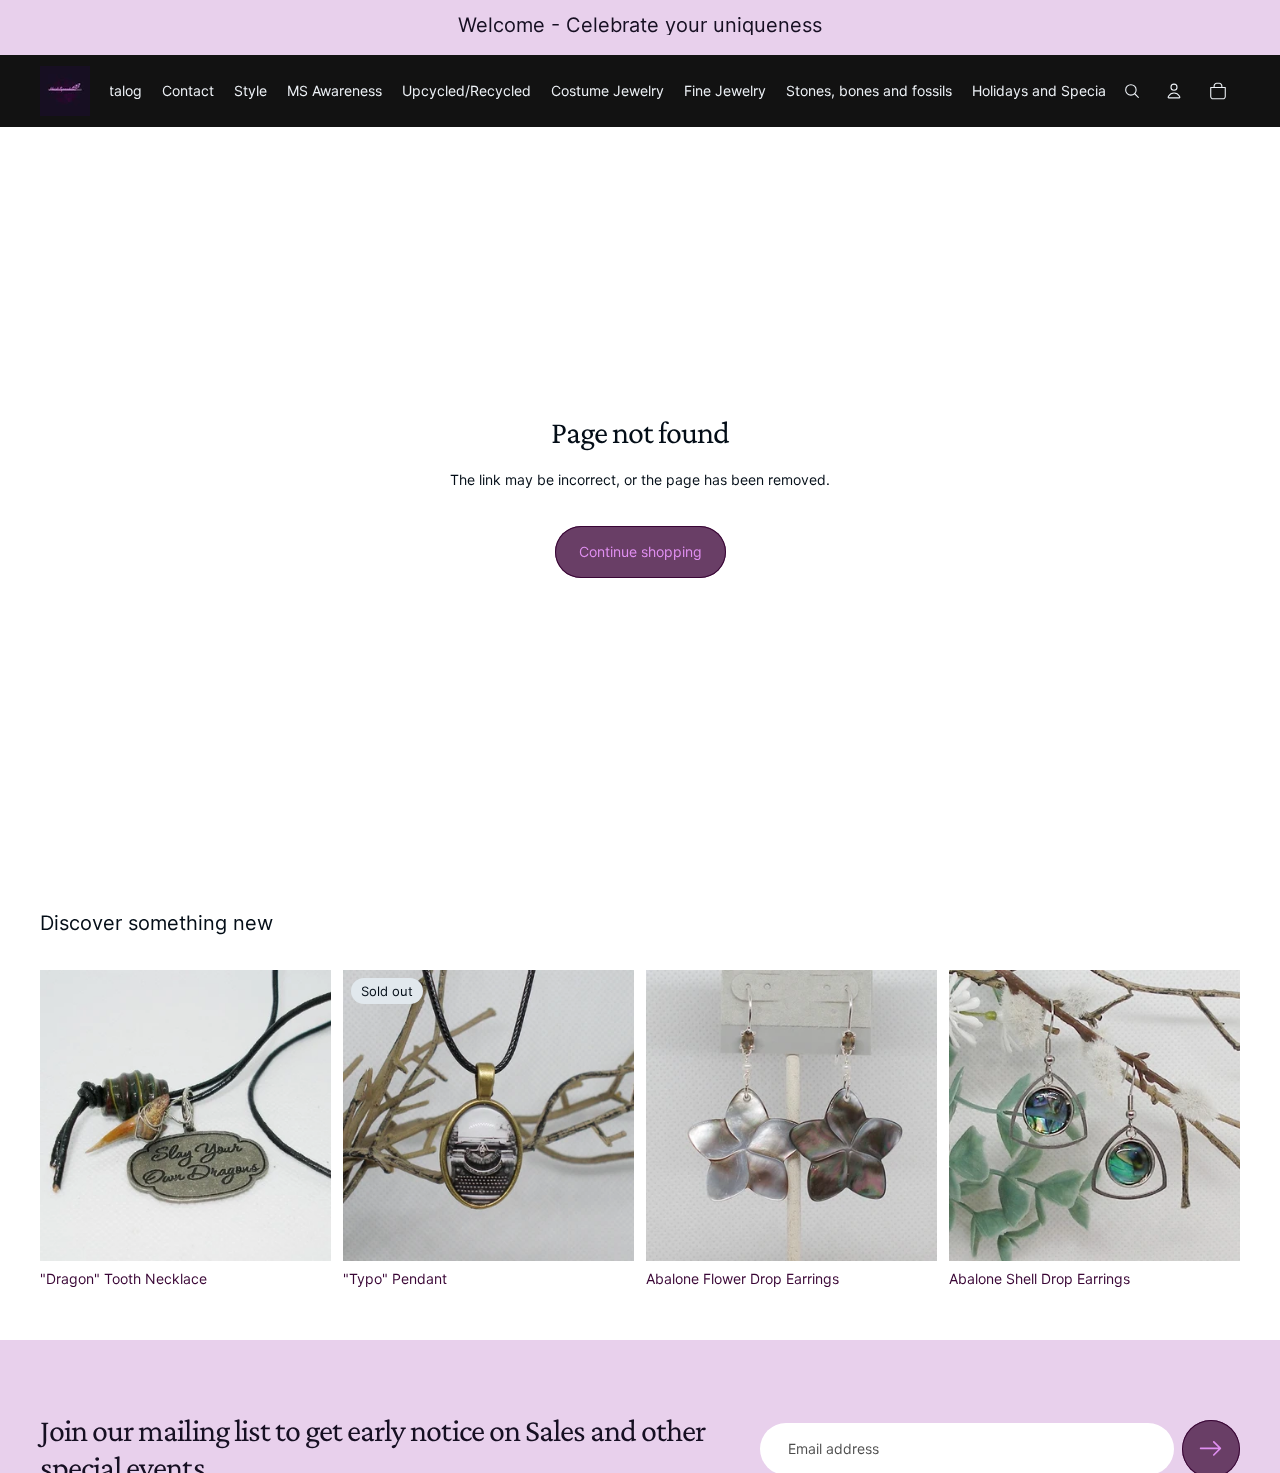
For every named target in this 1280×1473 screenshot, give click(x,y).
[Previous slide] (70, 1115)
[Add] (300, 1230)
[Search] (1132, 91)
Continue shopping (640, 551)
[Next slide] (301, 1115)
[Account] (1174, 91)
